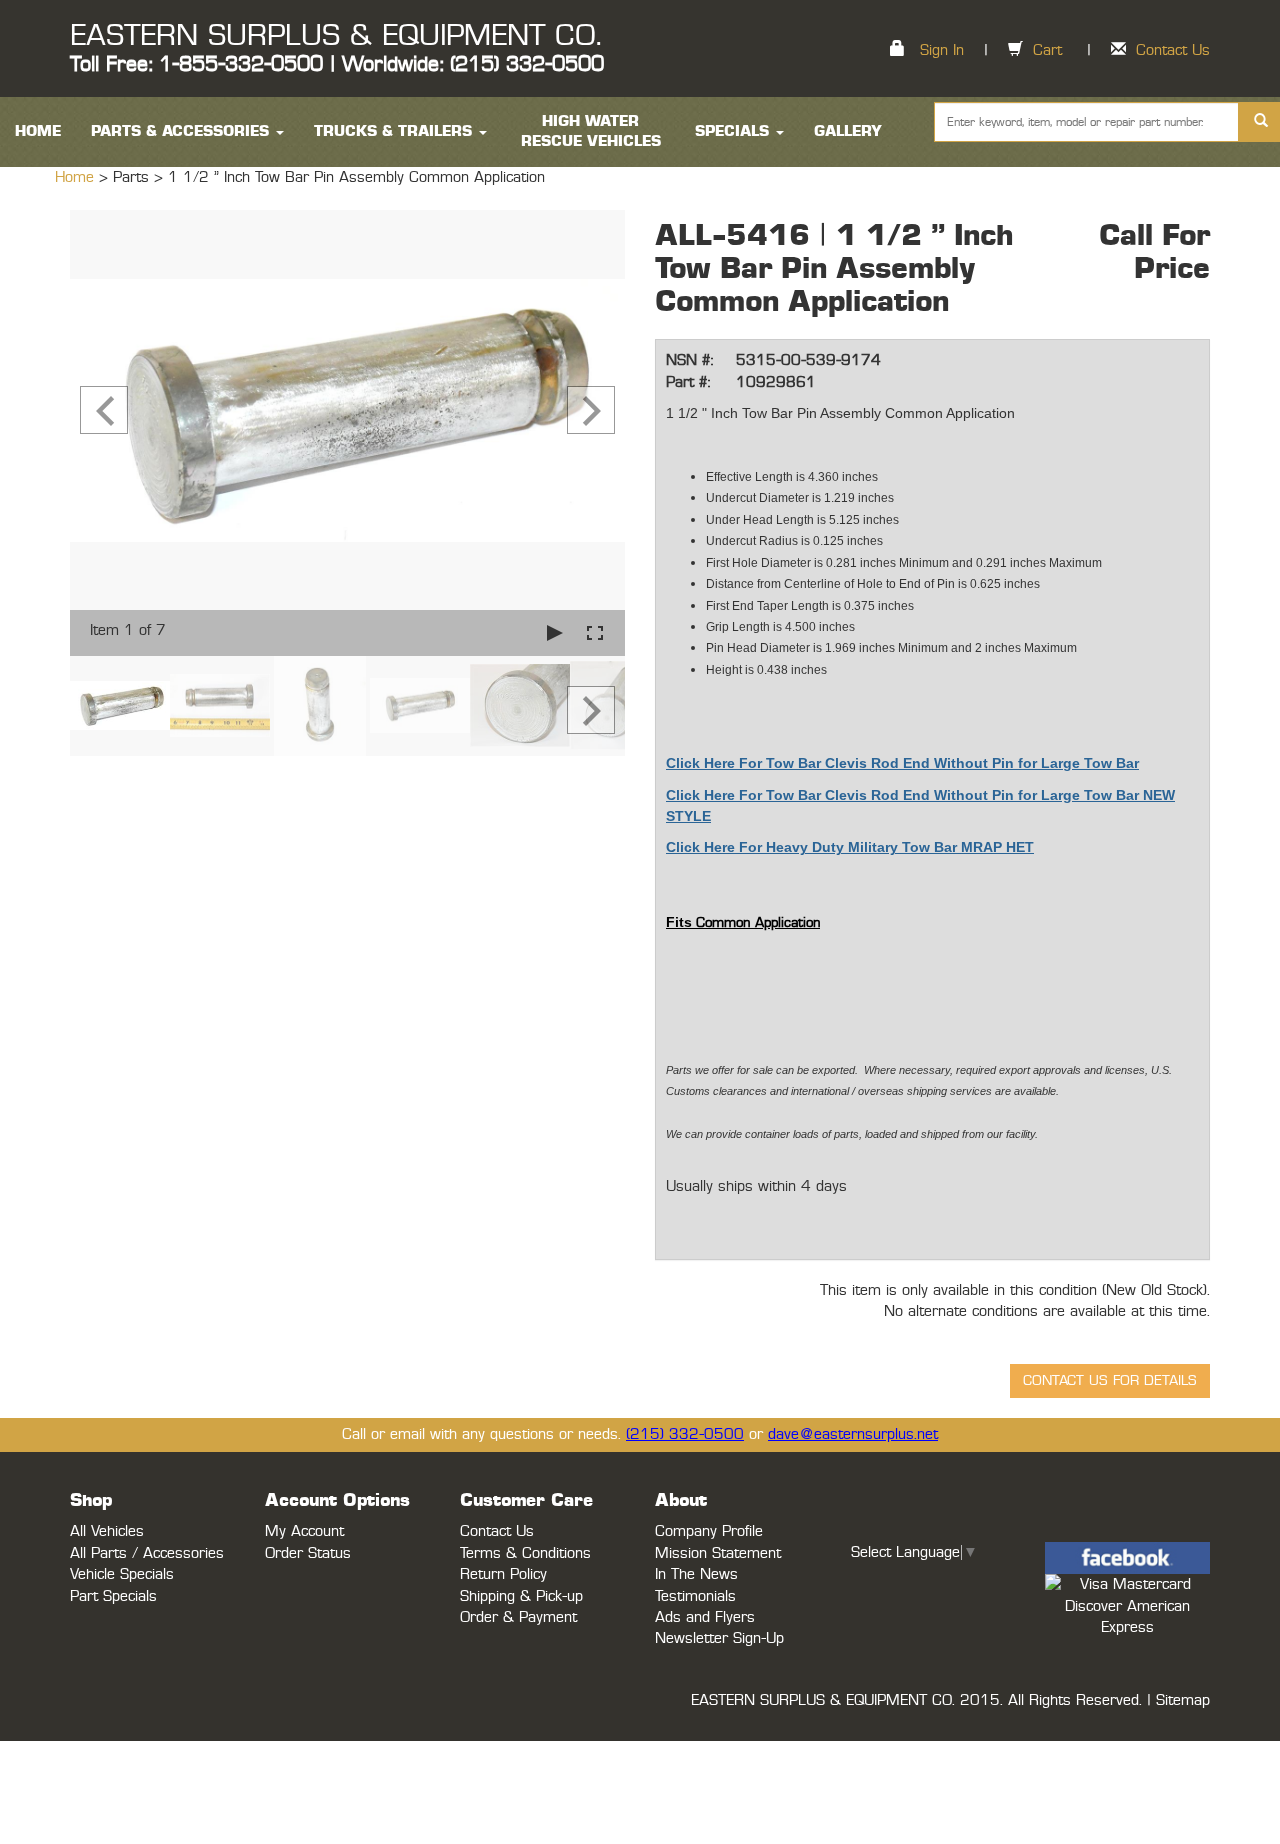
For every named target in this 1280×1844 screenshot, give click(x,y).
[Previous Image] (104, 410)
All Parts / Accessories (147, 1553)
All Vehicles (107, 1531)
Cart (1047, 50)
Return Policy (503, 1574)
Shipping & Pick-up (521, 1596)
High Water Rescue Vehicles (591, 131)
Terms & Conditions (525, 1553)
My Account (304, 1531)
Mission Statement (718, 1553)
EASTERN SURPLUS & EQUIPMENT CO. (335, 36)
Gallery (848, 131)
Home (77, 177)
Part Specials (113, 1596)
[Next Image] (591, 410)
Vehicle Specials (122, 1574)
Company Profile (709, 1531)
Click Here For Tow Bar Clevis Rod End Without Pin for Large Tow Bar (902, 763)
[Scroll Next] (591, 710)
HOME (38, 131)
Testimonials (695, 1596)
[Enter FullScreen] (595, 632)
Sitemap (1183, 1700)
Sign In (942, 50)
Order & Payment (518, 1617)
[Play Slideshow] (555, 632)
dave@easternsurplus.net (853, 1434)
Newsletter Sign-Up (719, 1638)
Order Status (308, 1553)
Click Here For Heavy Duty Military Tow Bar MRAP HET (850, 847)
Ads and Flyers (705, 1617)
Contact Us (1173, 50)
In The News (696, 1574)
